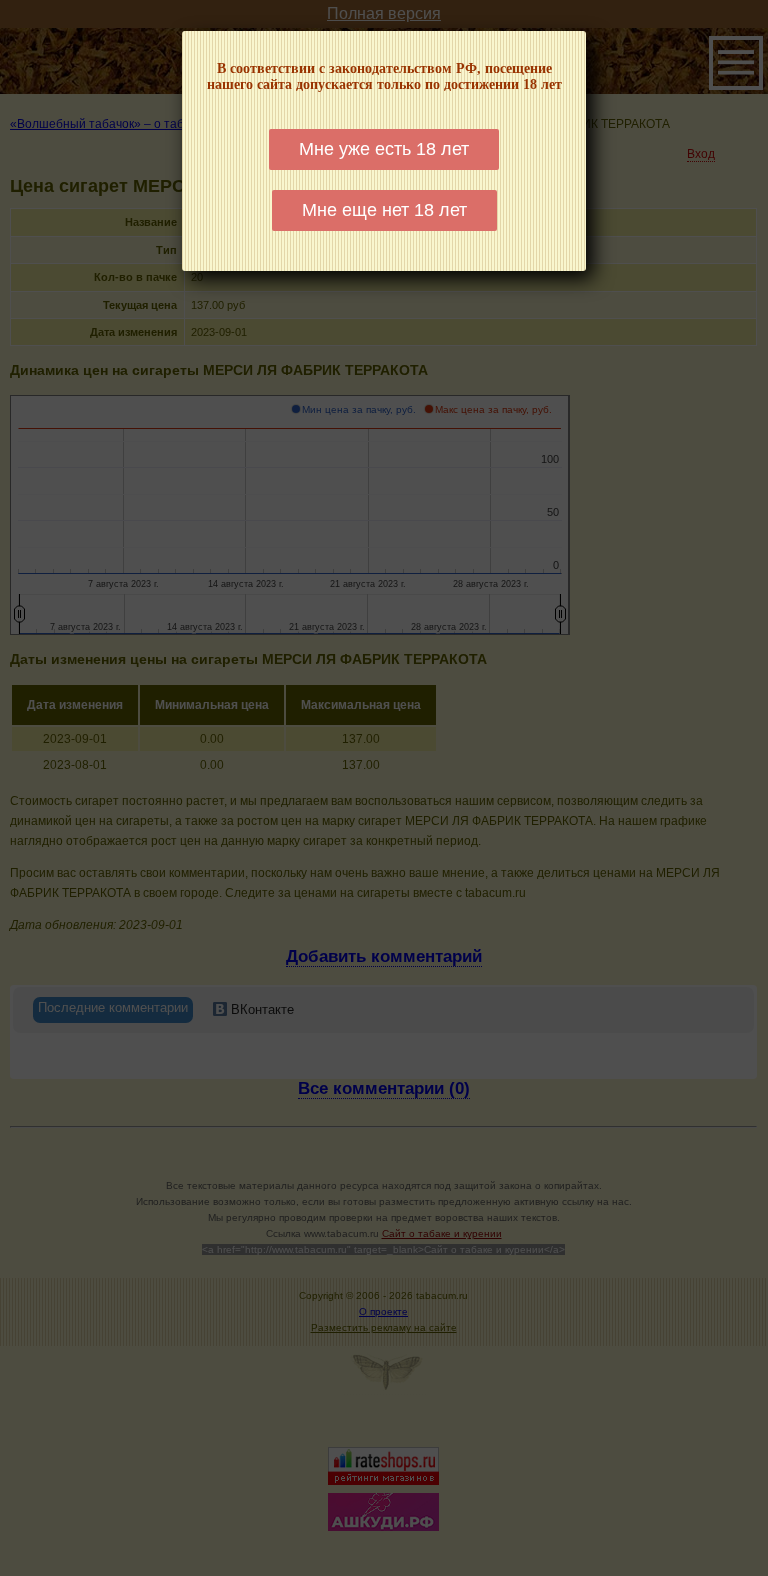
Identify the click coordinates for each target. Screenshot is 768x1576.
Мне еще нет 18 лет (384, 210)
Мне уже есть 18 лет (384, 149)
